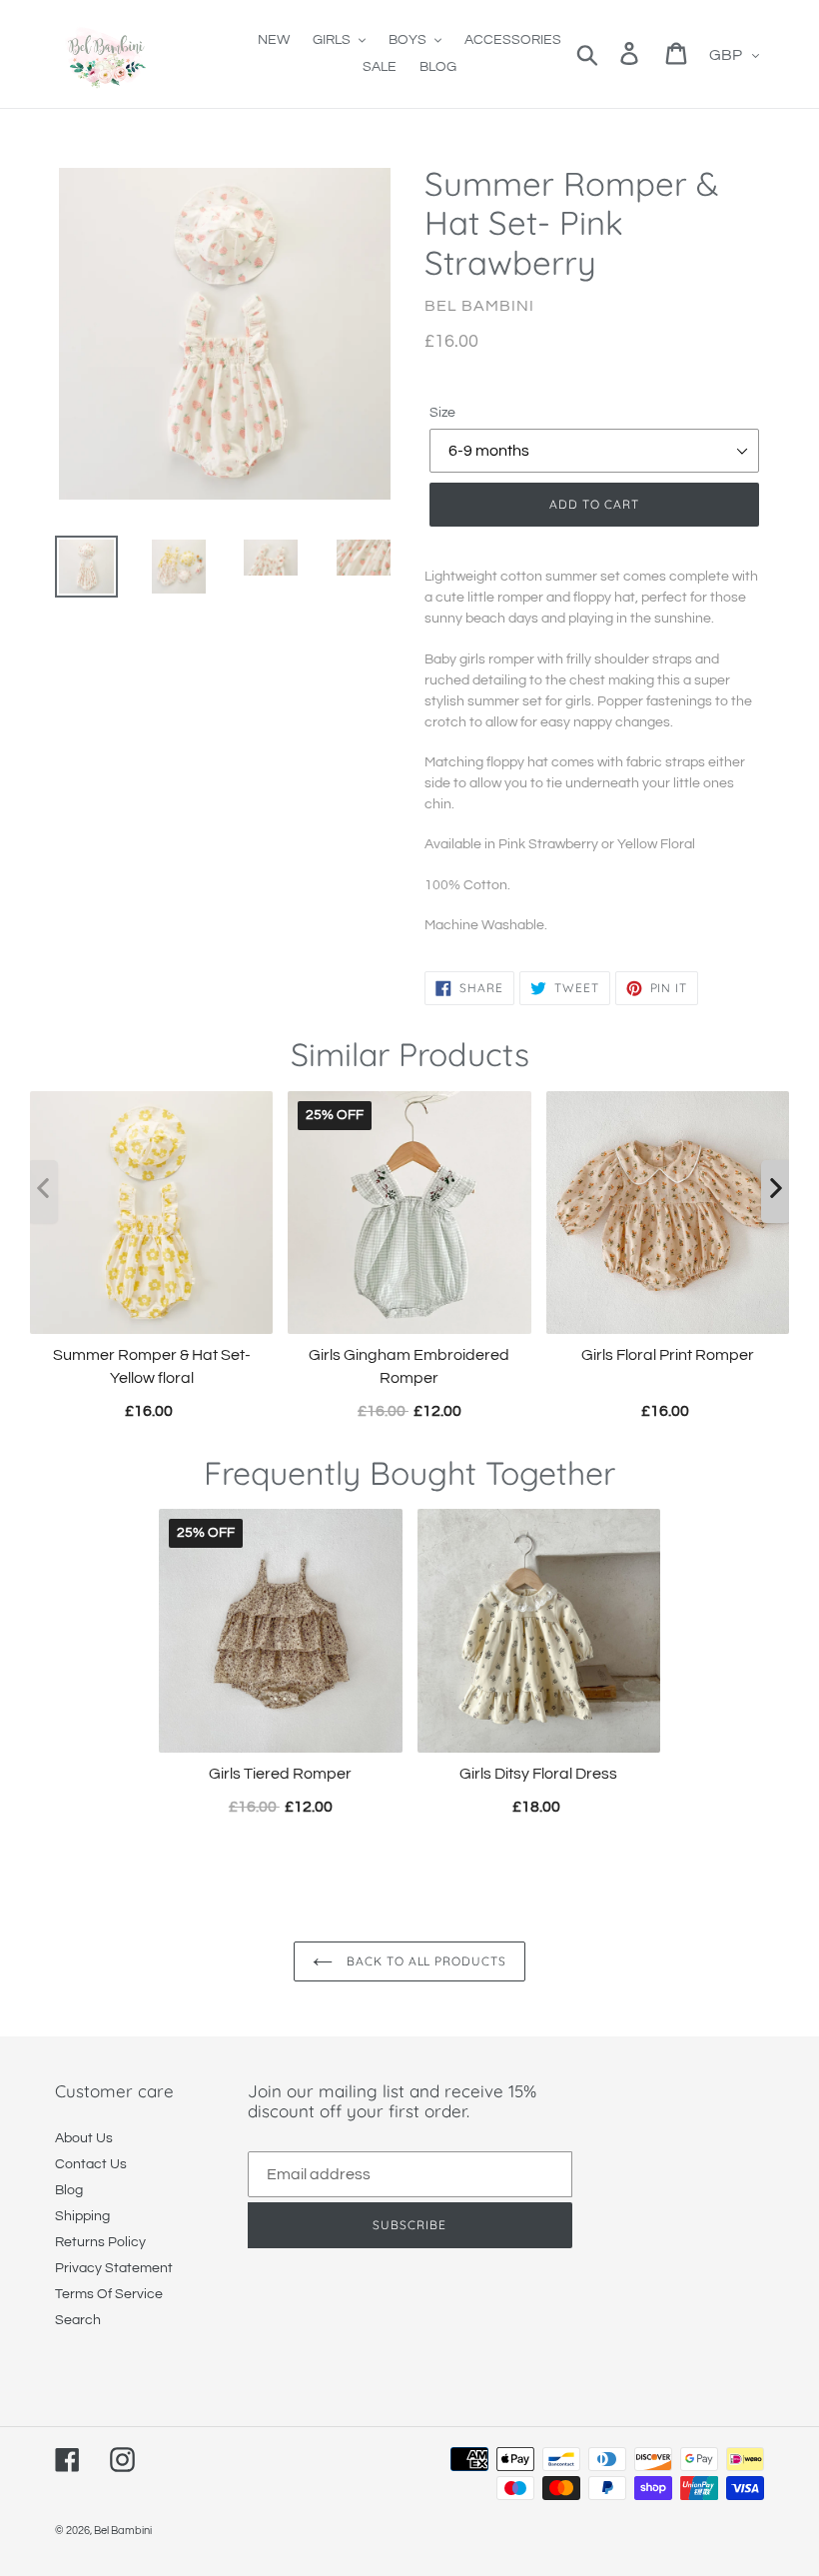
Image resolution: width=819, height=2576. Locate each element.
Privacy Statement (114, 2268)
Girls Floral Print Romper (668, 1356)
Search (78, 2320)
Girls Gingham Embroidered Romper (409, 1367)
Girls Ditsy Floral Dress (538, 1774)
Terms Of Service (109, 2294)
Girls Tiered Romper (280, 1774)
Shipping (82, 2216)
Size (442, 413)
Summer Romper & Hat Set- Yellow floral (152, 1367)
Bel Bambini (123, 2531)
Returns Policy (100, 2242)
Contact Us (91, 2164)
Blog (69, 2190)
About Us (84, 2138)
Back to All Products (424, 1961)
